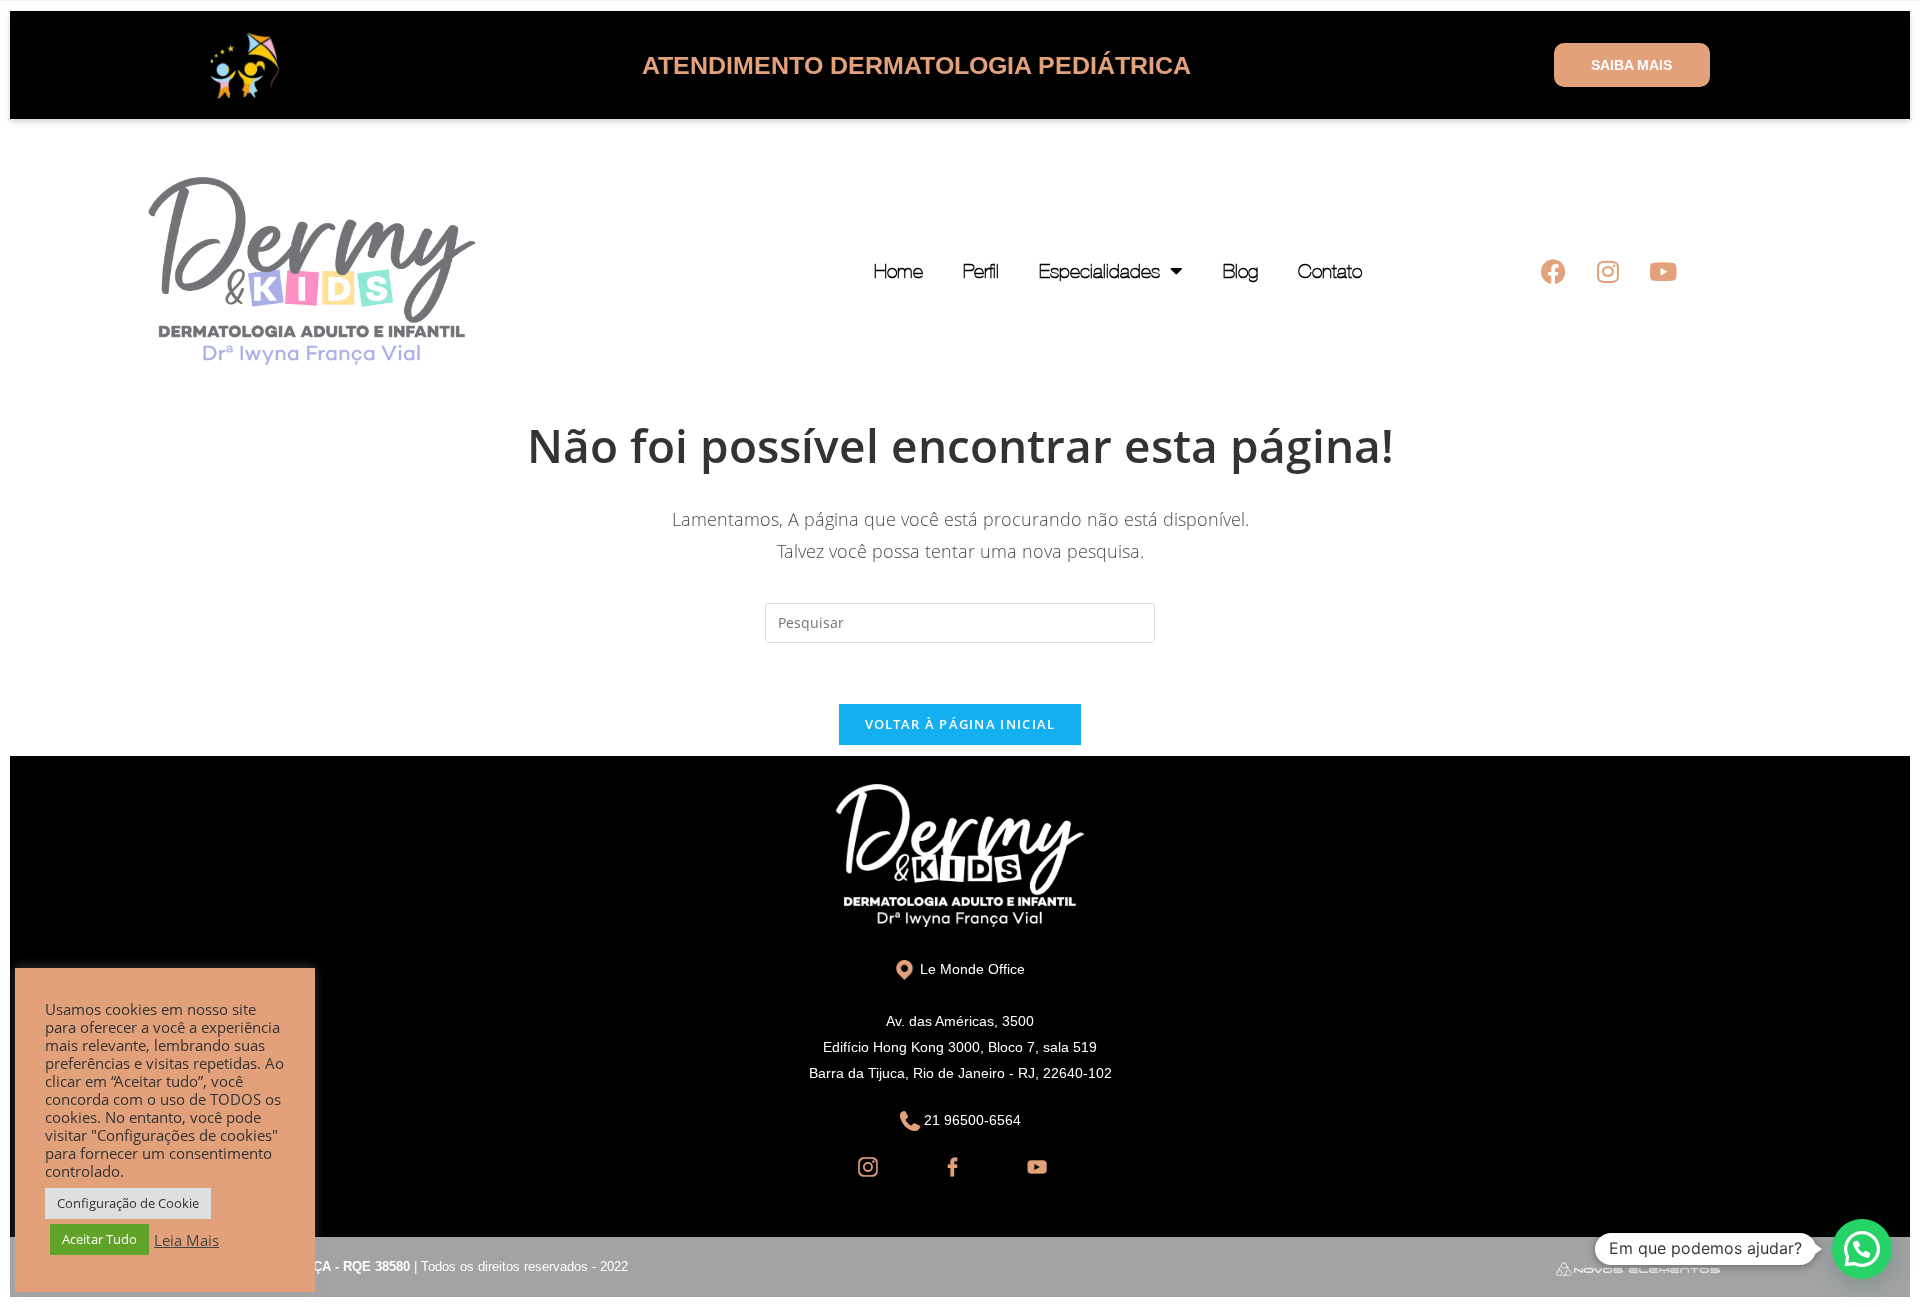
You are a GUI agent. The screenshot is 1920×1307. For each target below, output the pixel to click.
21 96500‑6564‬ (970, 1120)
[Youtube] (1663, 271)
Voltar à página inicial (960, 724)
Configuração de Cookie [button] (128, 1203)
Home (898, 271)
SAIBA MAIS (1631, 65)
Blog (1240, 271)
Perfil (981, 271)
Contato (1330, 271)
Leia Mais (186, 1240)
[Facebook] (1553, 271)
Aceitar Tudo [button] (99, 1239)
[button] (1862, 1249)
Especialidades (1099, 271)
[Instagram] (1608, 271)
